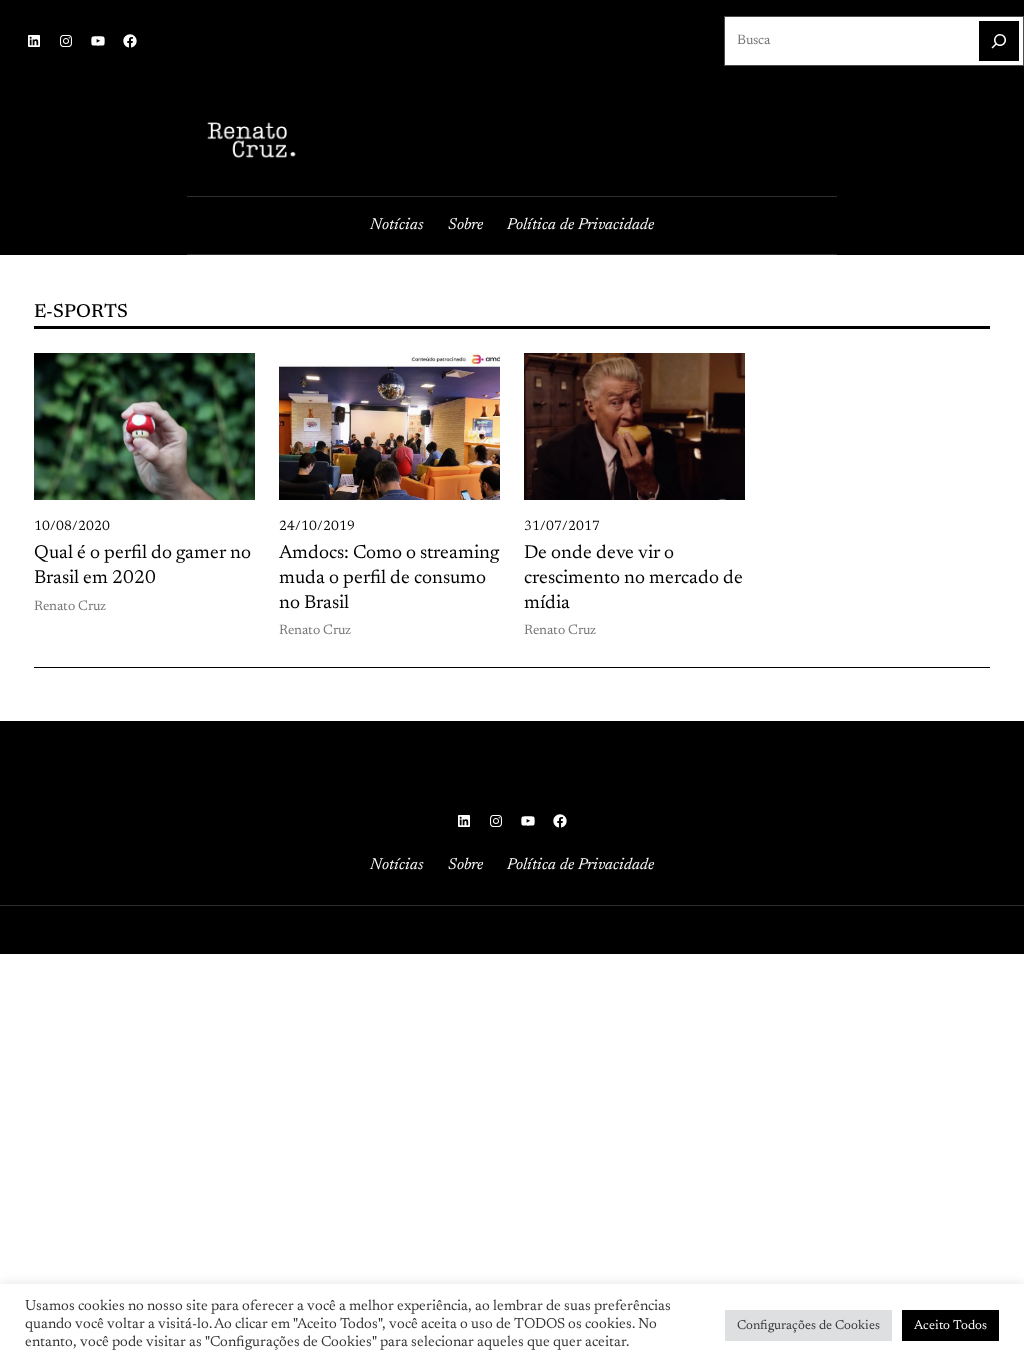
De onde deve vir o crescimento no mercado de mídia (633, 578)
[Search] (999, 41)
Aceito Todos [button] (950, 1325)
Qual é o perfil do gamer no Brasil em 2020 (142, 566)
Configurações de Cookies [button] (808, 1325)
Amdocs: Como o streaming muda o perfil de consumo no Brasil (389, 578)
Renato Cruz (70, 607)
